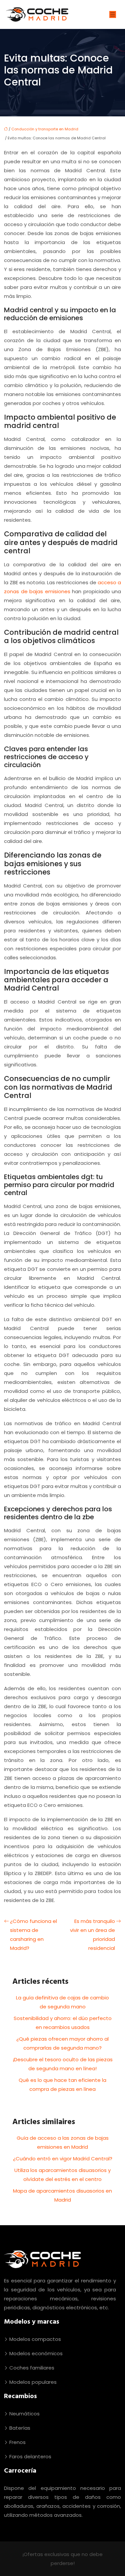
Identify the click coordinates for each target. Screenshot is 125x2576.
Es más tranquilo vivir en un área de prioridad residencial (92, 1935)
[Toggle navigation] (113, 14)
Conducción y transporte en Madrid (45, 129)
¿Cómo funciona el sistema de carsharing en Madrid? (33, 1935)
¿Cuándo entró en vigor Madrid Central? (63, 2159)
